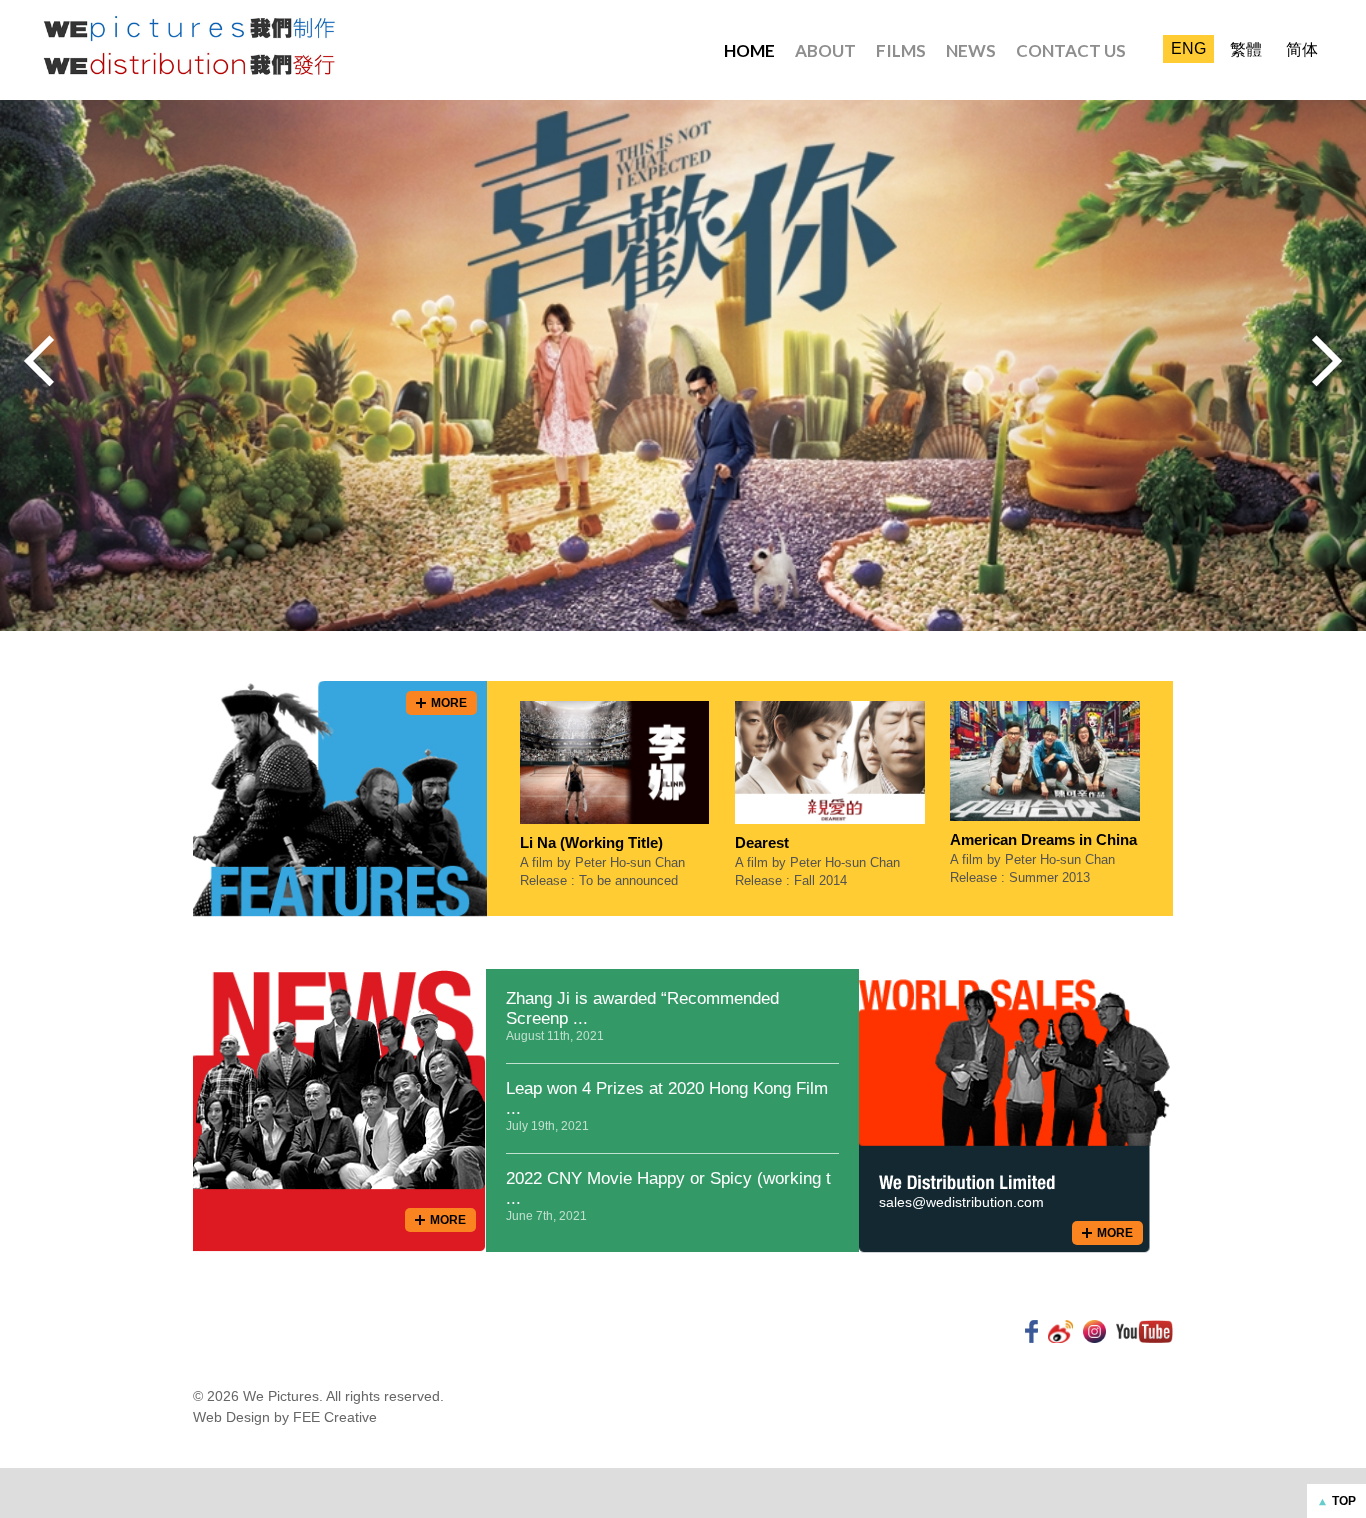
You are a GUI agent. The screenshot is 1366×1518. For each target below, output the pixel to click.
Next (1327, 361)
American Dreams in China (1043, 839)
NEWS (971, 50)
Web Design (231, 1417)
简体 (1302, 49)
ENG (1188, 48)
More (449, 703)
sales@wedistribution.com (961, 1202)
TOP (1344, 1501)
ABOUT (825, 50)
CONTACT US (1071, 50)
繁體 (1246, 49)
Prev (39, 361)
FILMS (901, 50)
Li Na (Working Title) (591, 842)
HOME (749, 50)
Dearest (762, 842)
